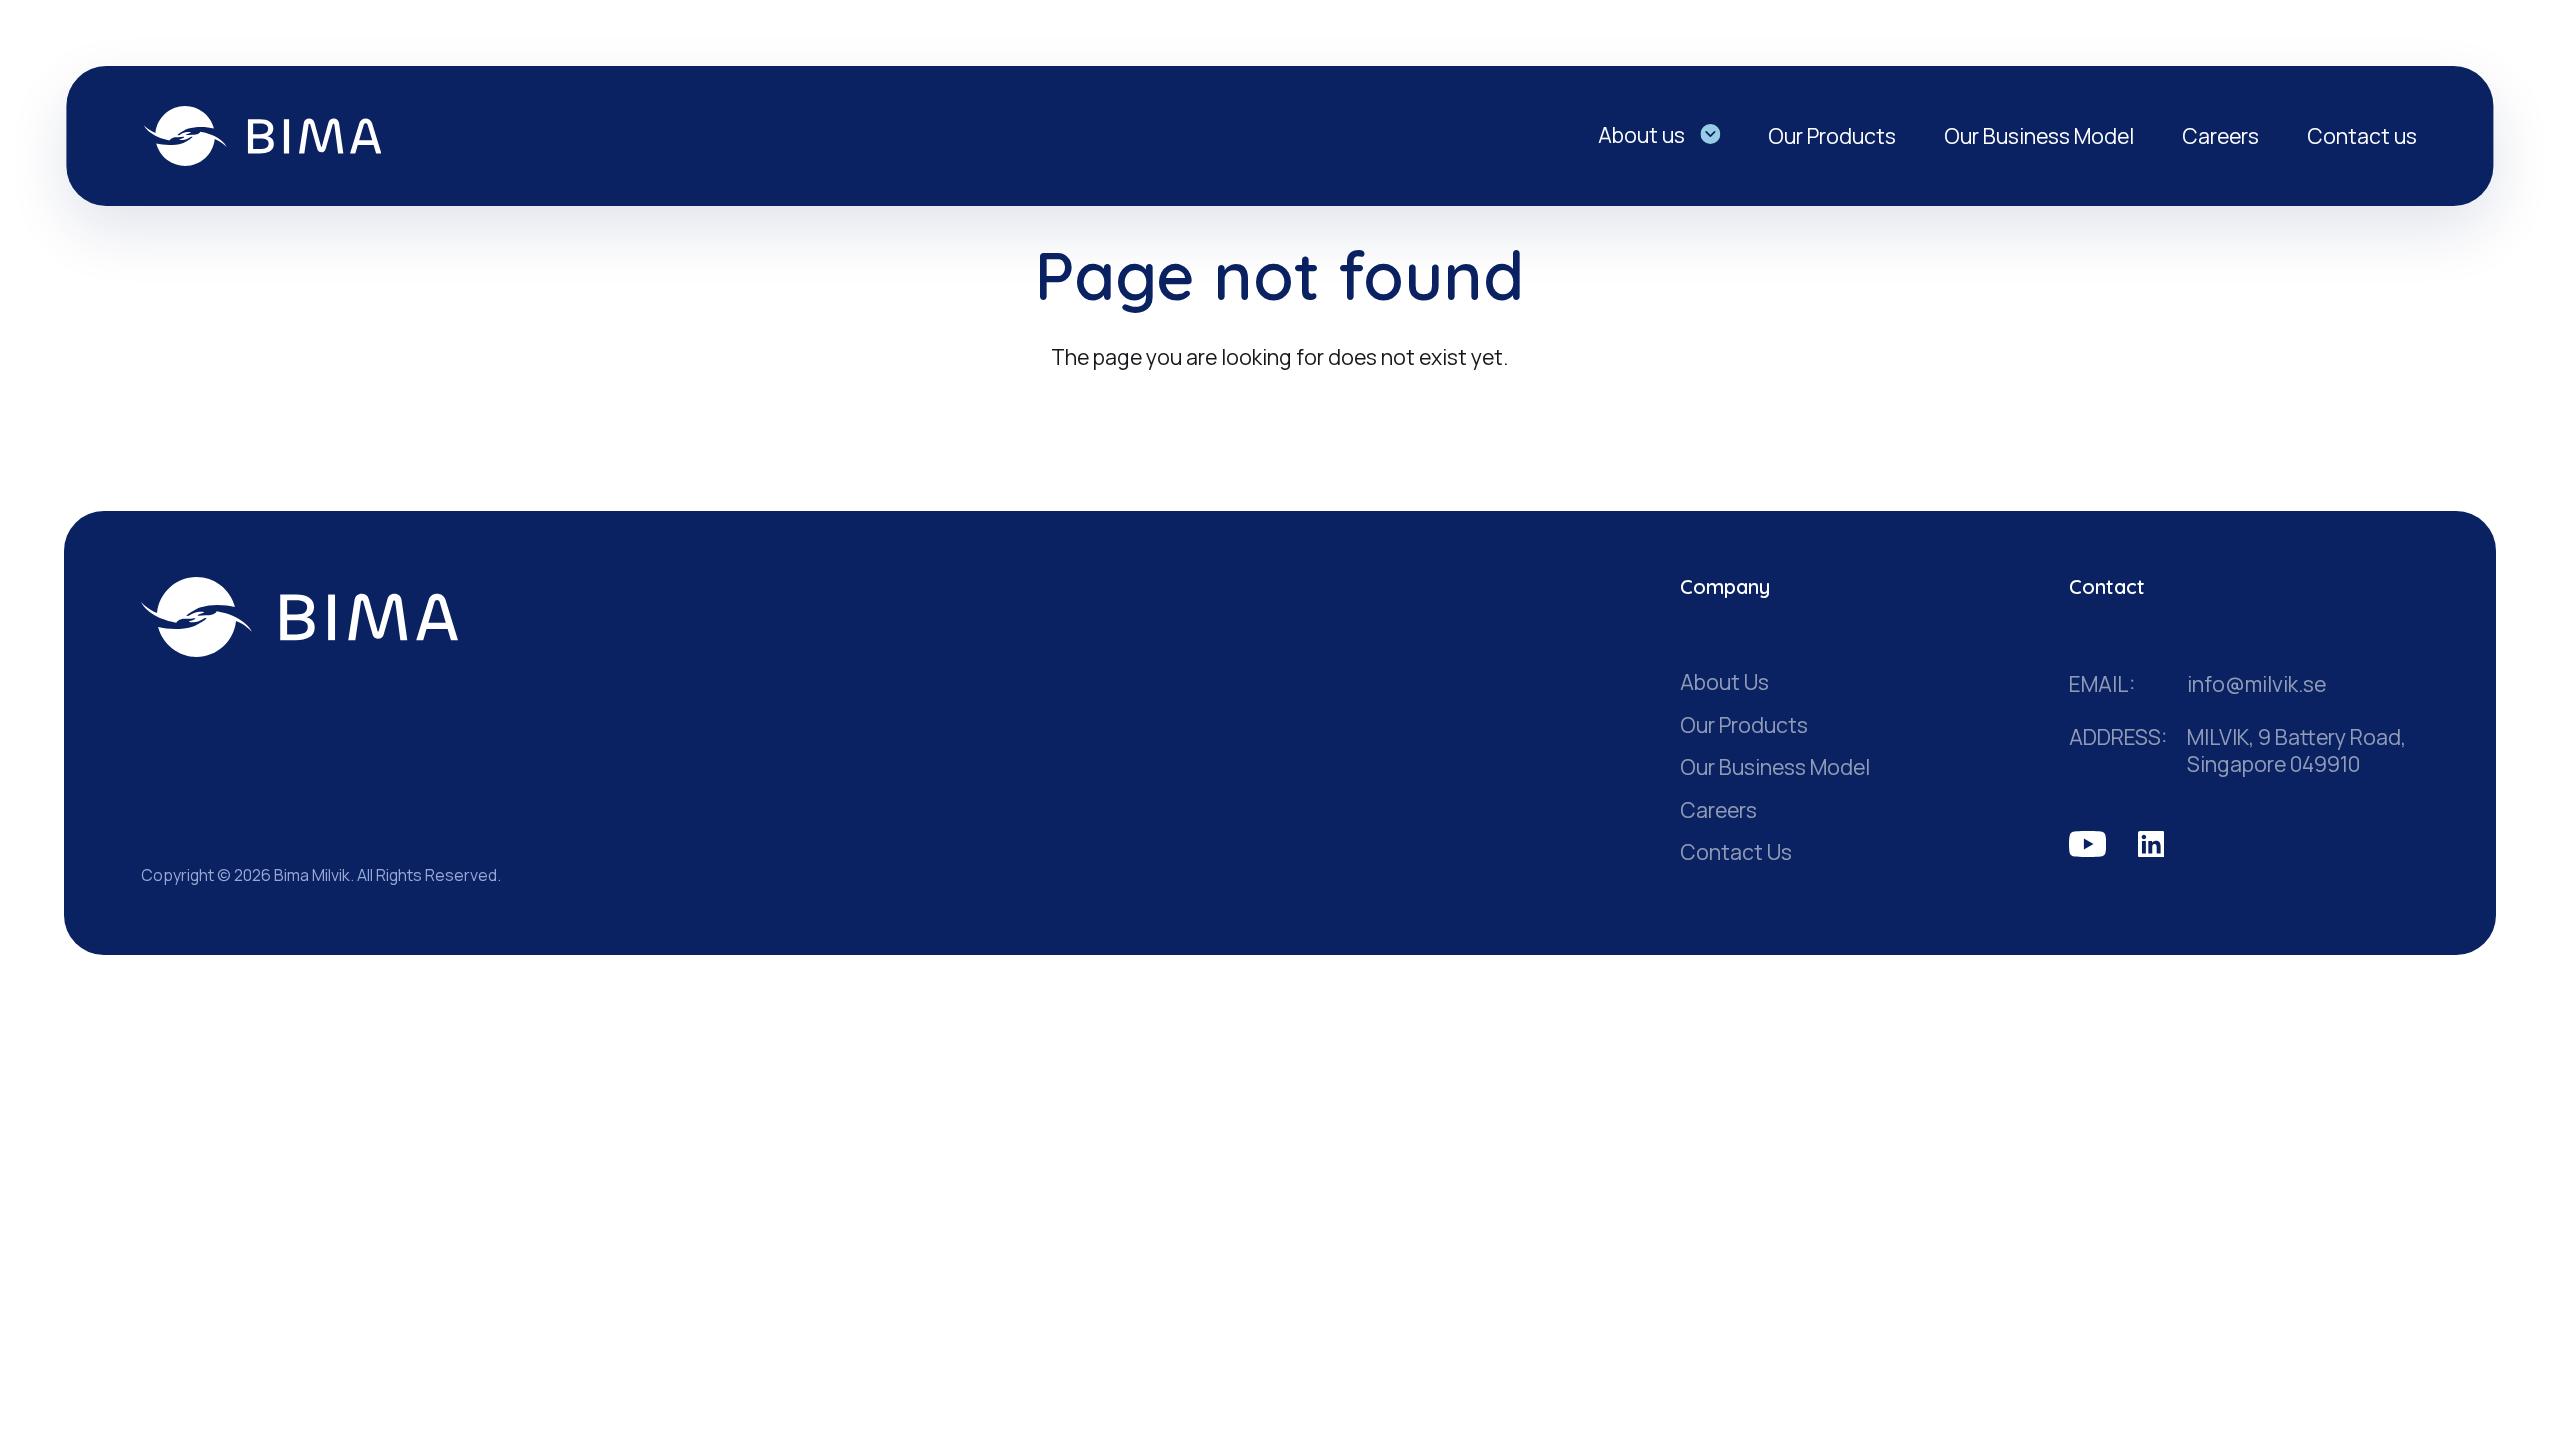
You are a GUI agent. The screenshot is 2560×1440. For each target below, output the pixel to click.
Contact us (2362, 135)
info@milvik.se (2256, 684)
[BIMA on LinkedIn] (2151, 844)
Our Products (1832, 135)
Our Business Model (2039, 135)
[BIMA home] (299, 617)
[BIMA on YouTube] (2087, 844)
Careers (2220, 135)
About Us (1724, 681)
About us (1641, 134)
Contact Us (1736, 851)
